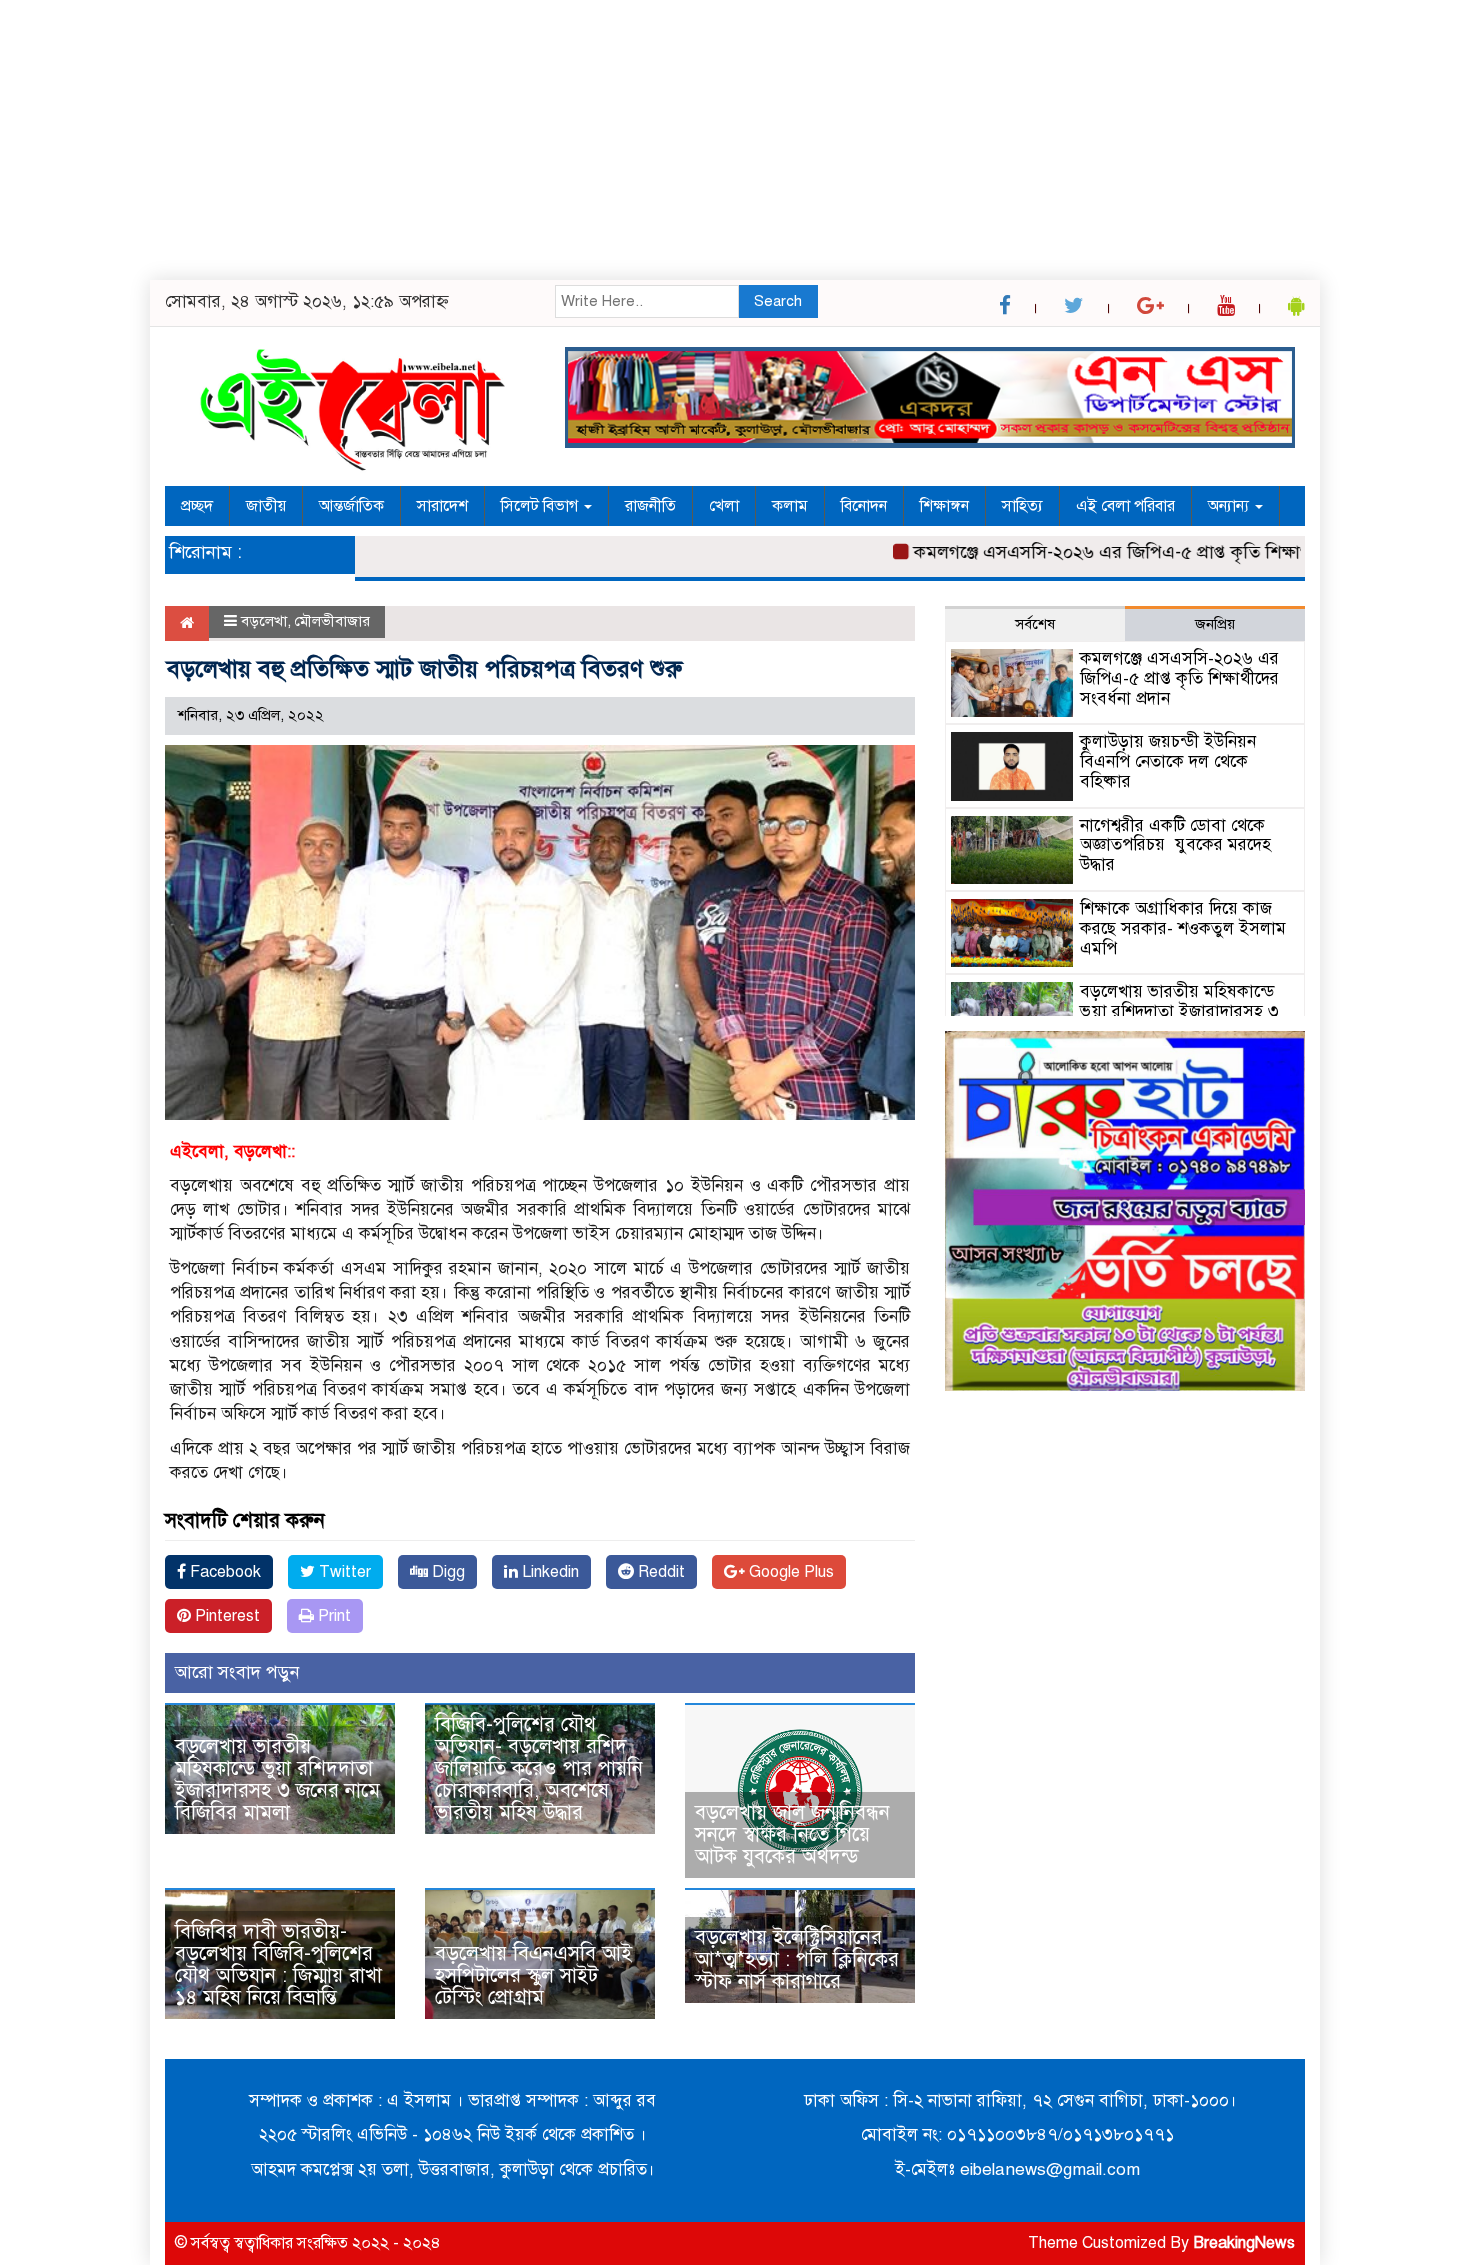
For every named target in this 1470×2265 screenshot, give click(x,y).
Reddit (659, 1572)
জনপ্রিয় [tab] (1215, 624)
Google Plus (789, 1572)
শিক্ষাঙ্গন (944, 506)
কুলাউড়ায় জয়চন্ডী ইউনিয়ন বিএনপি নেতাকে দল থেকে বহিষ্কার (1168, 761)
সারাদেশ (442, 506)
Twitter (343, 1572)
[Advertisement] (600, 140)
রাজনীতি (650, 506)
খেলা (724, 506)
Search (778, 301)
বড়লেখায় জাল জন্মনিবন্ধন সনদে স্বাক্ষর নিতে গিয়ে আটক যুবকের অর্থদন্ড (792, 1834)
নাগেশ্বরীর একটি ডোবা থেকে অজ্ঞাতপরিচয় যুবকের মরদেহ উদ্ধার (1175, 845)
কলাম (790, 506)
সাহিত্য (1022, 506)
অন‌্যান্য (1230, 506)
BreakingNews (1244, 2243)
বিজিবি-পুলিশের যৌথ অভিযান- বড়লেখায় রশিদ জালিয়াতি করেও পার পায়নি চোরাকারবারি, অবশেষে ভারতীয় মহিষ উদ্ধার (539, 1768)
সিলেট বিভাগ (541, 506)
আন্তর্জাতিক (351, 506)
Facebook (223, 1572)
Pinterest (225, 1616)
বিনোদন (864, 506)
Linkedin (548, 1572)
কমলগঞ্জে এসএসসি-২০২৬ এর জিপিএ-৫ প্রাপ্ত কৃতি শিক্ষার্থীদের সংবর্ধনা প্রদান (1136, 552)
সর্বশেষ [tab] (1035, 624)
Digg (446, 1572)
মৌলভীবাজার (332, 621)
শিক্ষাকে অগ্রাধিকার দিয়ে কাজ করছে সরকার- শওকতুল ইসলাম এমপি (1183, 928)
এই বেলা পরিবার (1125, 506)
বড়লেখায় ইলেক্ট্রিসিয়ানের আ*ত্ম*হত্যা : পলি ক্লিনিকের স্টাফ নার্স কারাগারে (797, 1959)
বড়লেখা (264, 621)
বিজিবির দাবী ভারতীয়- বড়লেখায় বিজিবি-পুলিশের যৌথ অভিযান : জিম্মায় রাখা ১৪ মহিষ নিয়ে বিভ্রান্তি (278, 1964)
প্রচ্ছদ (197, 506)
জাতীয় (266, 506)
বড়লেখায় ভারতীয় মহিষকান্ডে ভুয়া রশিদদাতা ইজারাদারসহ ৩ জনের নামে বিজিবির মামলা (277, 1779)
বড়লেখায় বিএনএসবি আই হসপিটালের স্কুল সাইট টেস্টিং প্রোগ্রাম (533, 1975)
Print (332, 1616)
